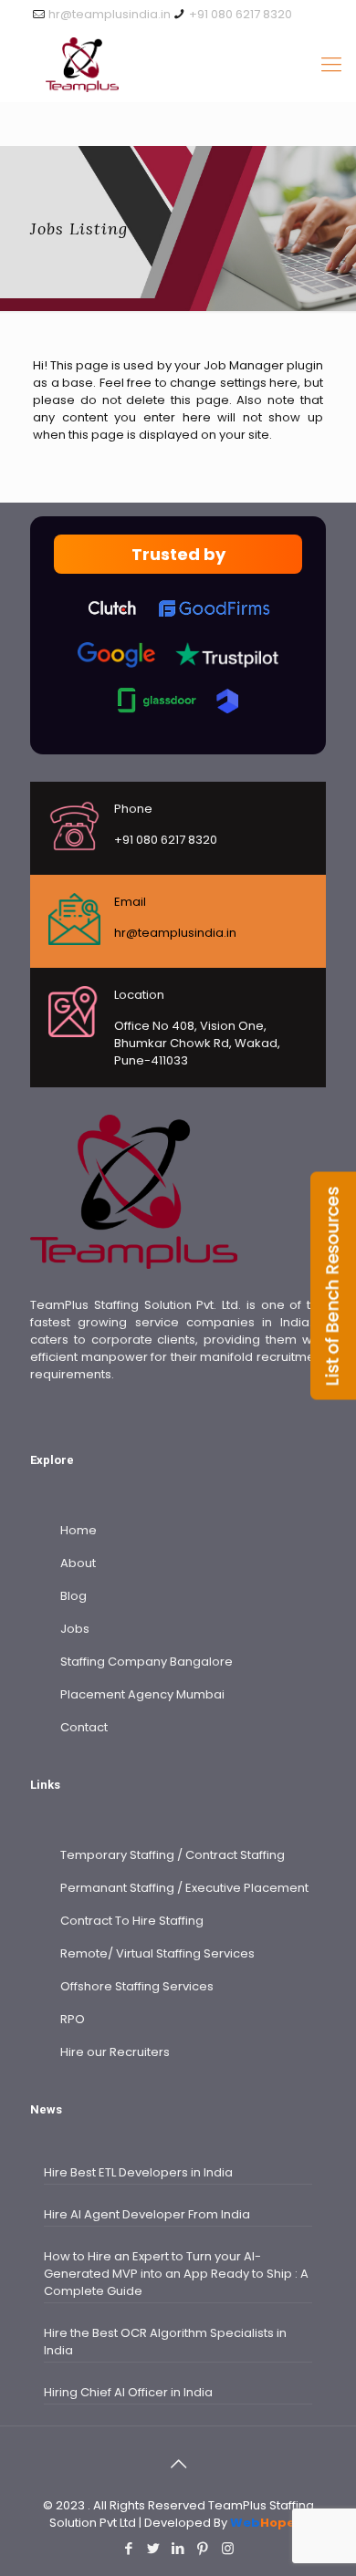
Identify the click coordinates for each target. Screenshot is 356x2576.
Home (79, 1530)
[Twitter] (154, 2548)
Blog (73, 1596)
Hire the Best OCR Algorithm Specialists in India (165, 2342)
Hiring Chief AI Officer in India (128, 2392)
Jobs (75, 1629)
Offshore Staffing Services (137, 1986)
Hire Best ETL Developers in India (138, 2172)
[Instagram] (228, 2548)
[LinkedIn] (178, 2548)
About (78, 1563)
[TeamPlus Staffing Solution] (178, 65)
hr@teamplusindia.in (110, 14)
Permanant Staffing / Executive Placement (184, 1888)
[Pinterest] (203, 2548)
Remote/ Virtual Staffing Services (157, 1953)
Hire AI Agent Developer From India (147, 2214)
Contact (84, 1727)
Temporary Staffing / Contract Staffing (173, 1855)
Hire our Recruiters (115, 2052)
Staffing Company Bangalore (147, 1662)
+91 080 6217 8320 (241, 14)
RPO (73, 2019)
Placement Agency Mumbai (142, 1694)
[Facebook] (129, 2548)
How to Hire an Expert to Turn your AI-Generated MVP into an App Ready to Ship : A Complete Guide (176, 2274)
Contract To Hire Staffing (132, 1921)
